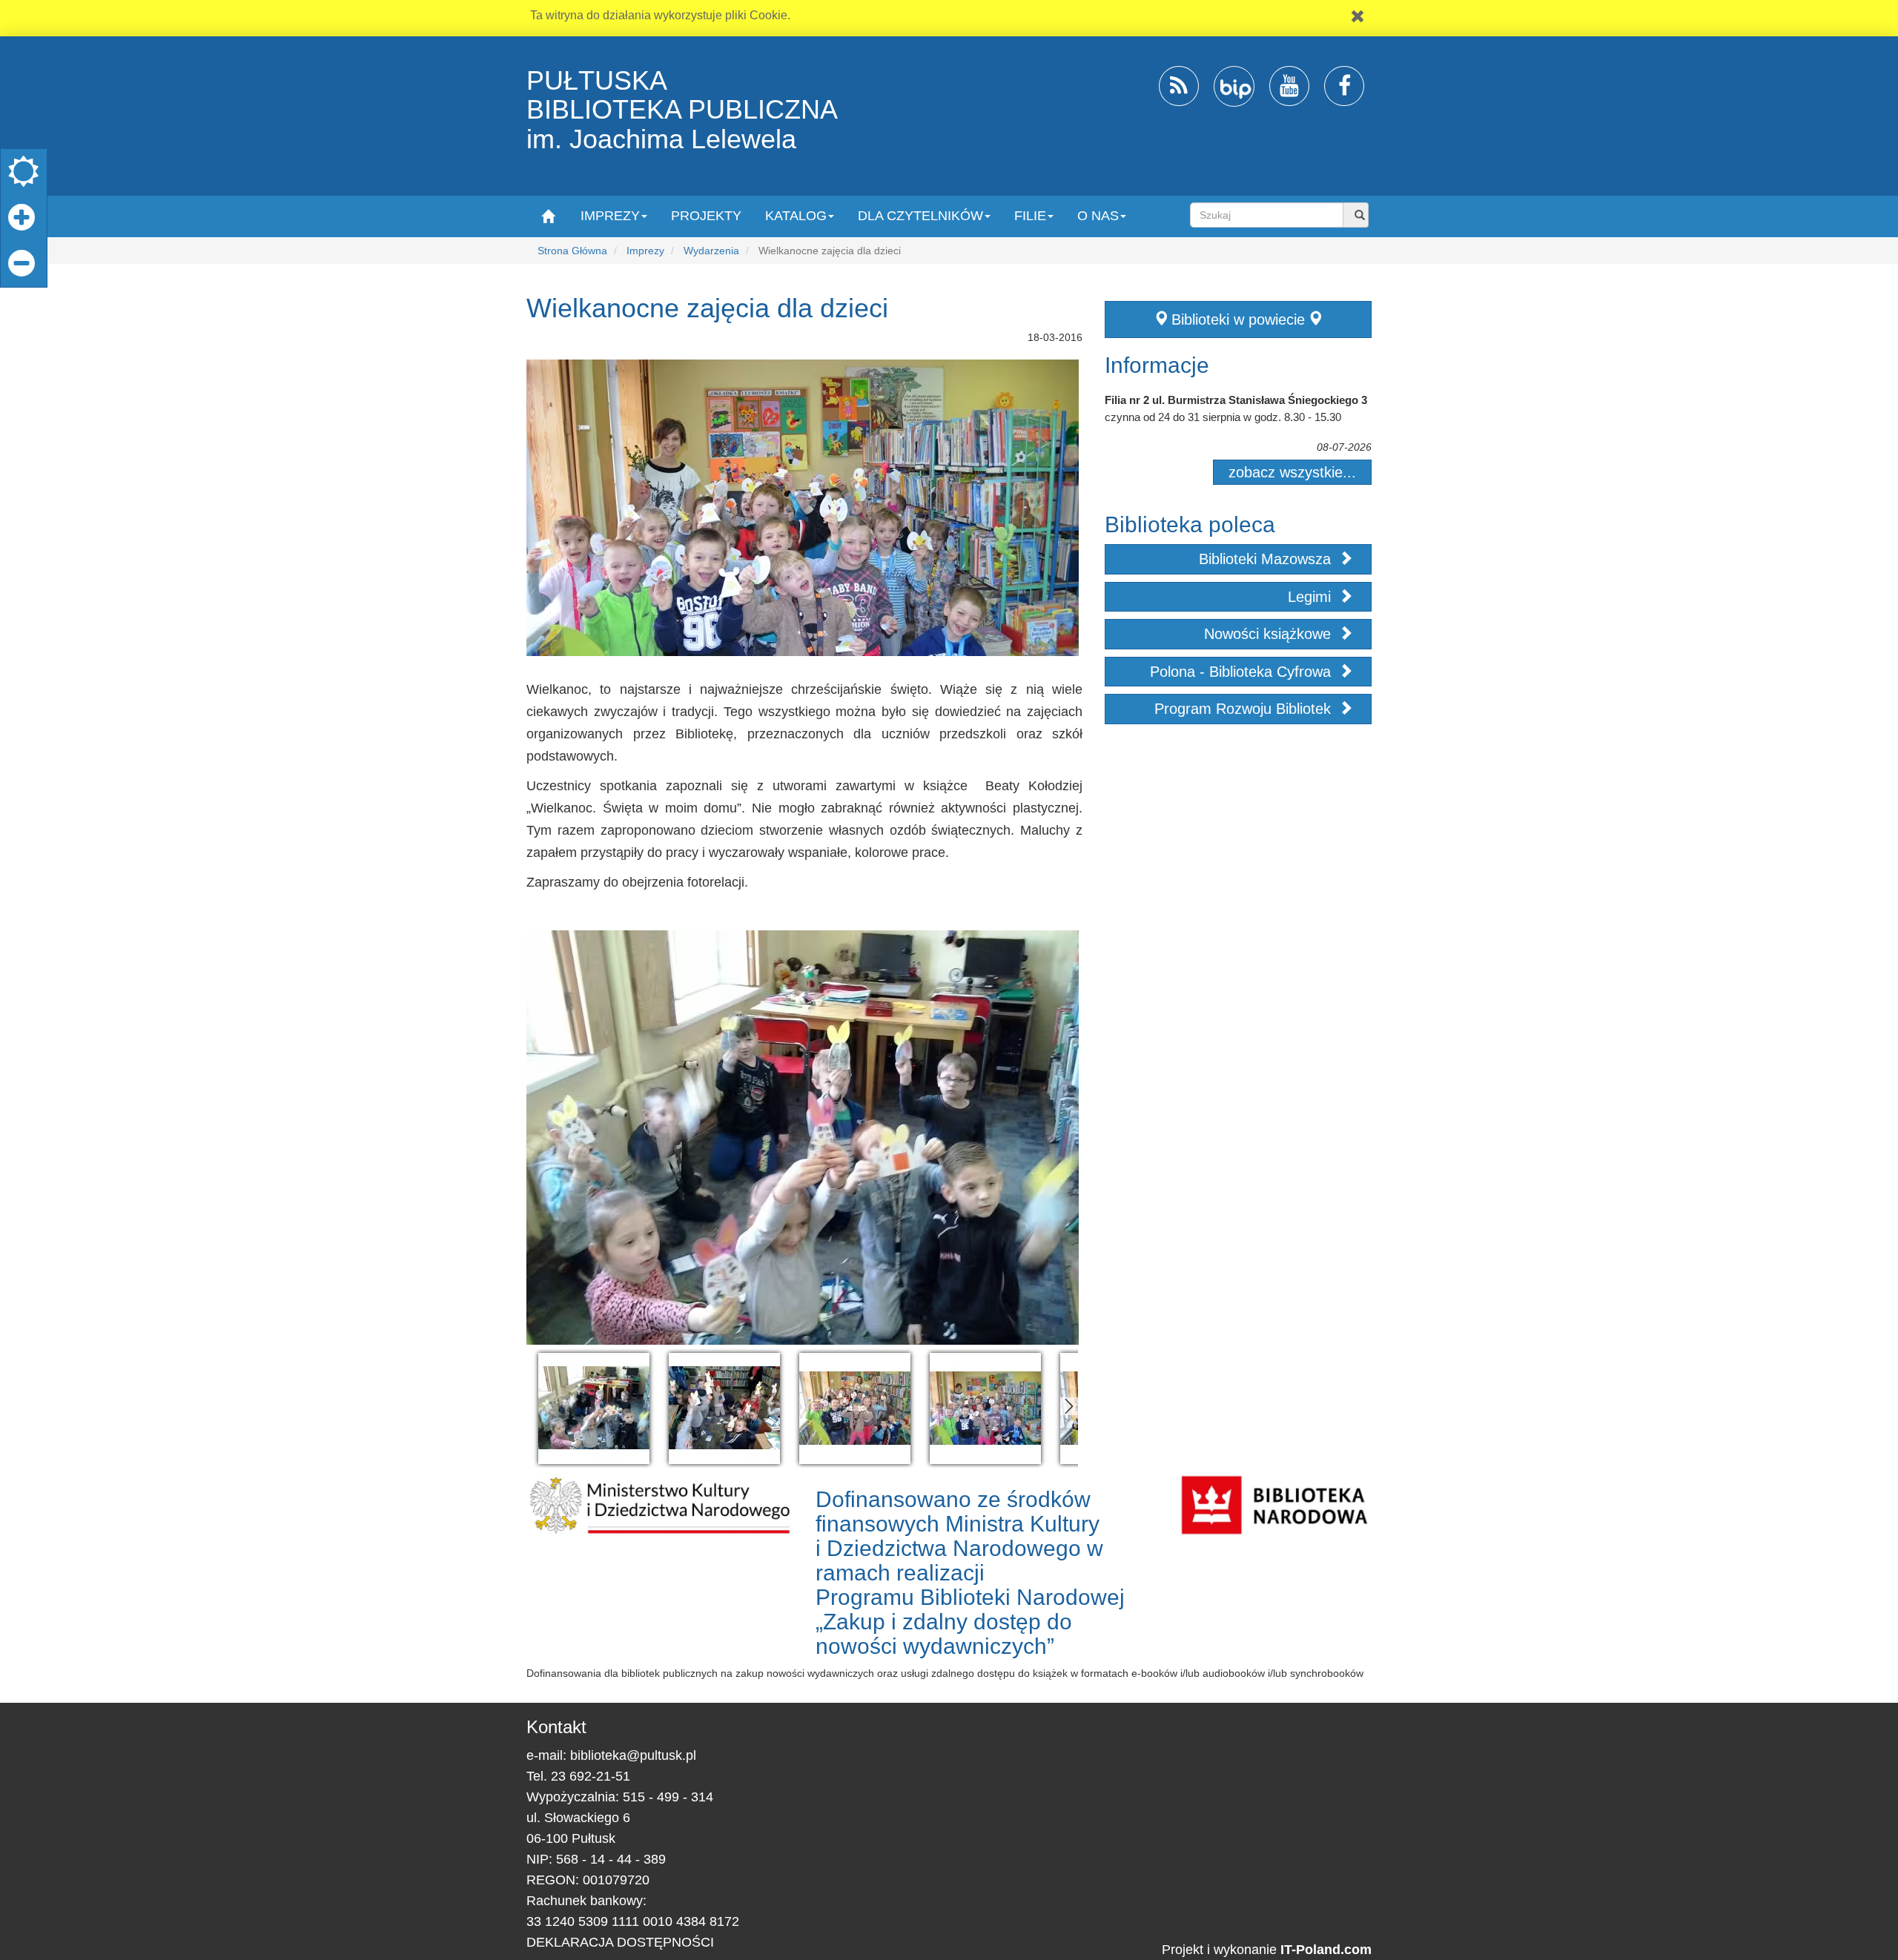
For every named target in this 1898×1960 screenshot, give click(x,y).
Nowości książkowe (1270, 634)
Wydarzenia (711, 251)
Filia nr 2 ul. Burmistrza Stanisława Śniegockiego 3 (1236, 400)
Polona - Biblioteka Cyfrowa (1243, 672)
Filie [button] (1030, 216)
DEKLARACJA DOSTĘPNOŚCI (620, 1942)
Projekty (706, 216)
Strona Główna (572, 251)
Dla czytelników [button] (920, 216)
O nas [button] (1098, 216)
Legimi (1312, 597)
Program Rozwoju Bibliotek (1245, 709)
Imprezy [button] (610, 216)
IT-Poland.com (1326, 1950)
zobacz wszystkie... (1292, 472)
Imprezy (645, 251)
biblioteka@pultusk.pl (633, 1755)
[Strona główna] (548, 215)
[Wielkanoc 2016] (594, 1408)
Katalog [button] (796, 216)
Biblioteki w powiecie (1238, 320)
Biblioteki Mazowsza (1267, 559)
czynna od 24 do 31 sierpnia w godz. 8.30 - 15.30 (1223, 417)
